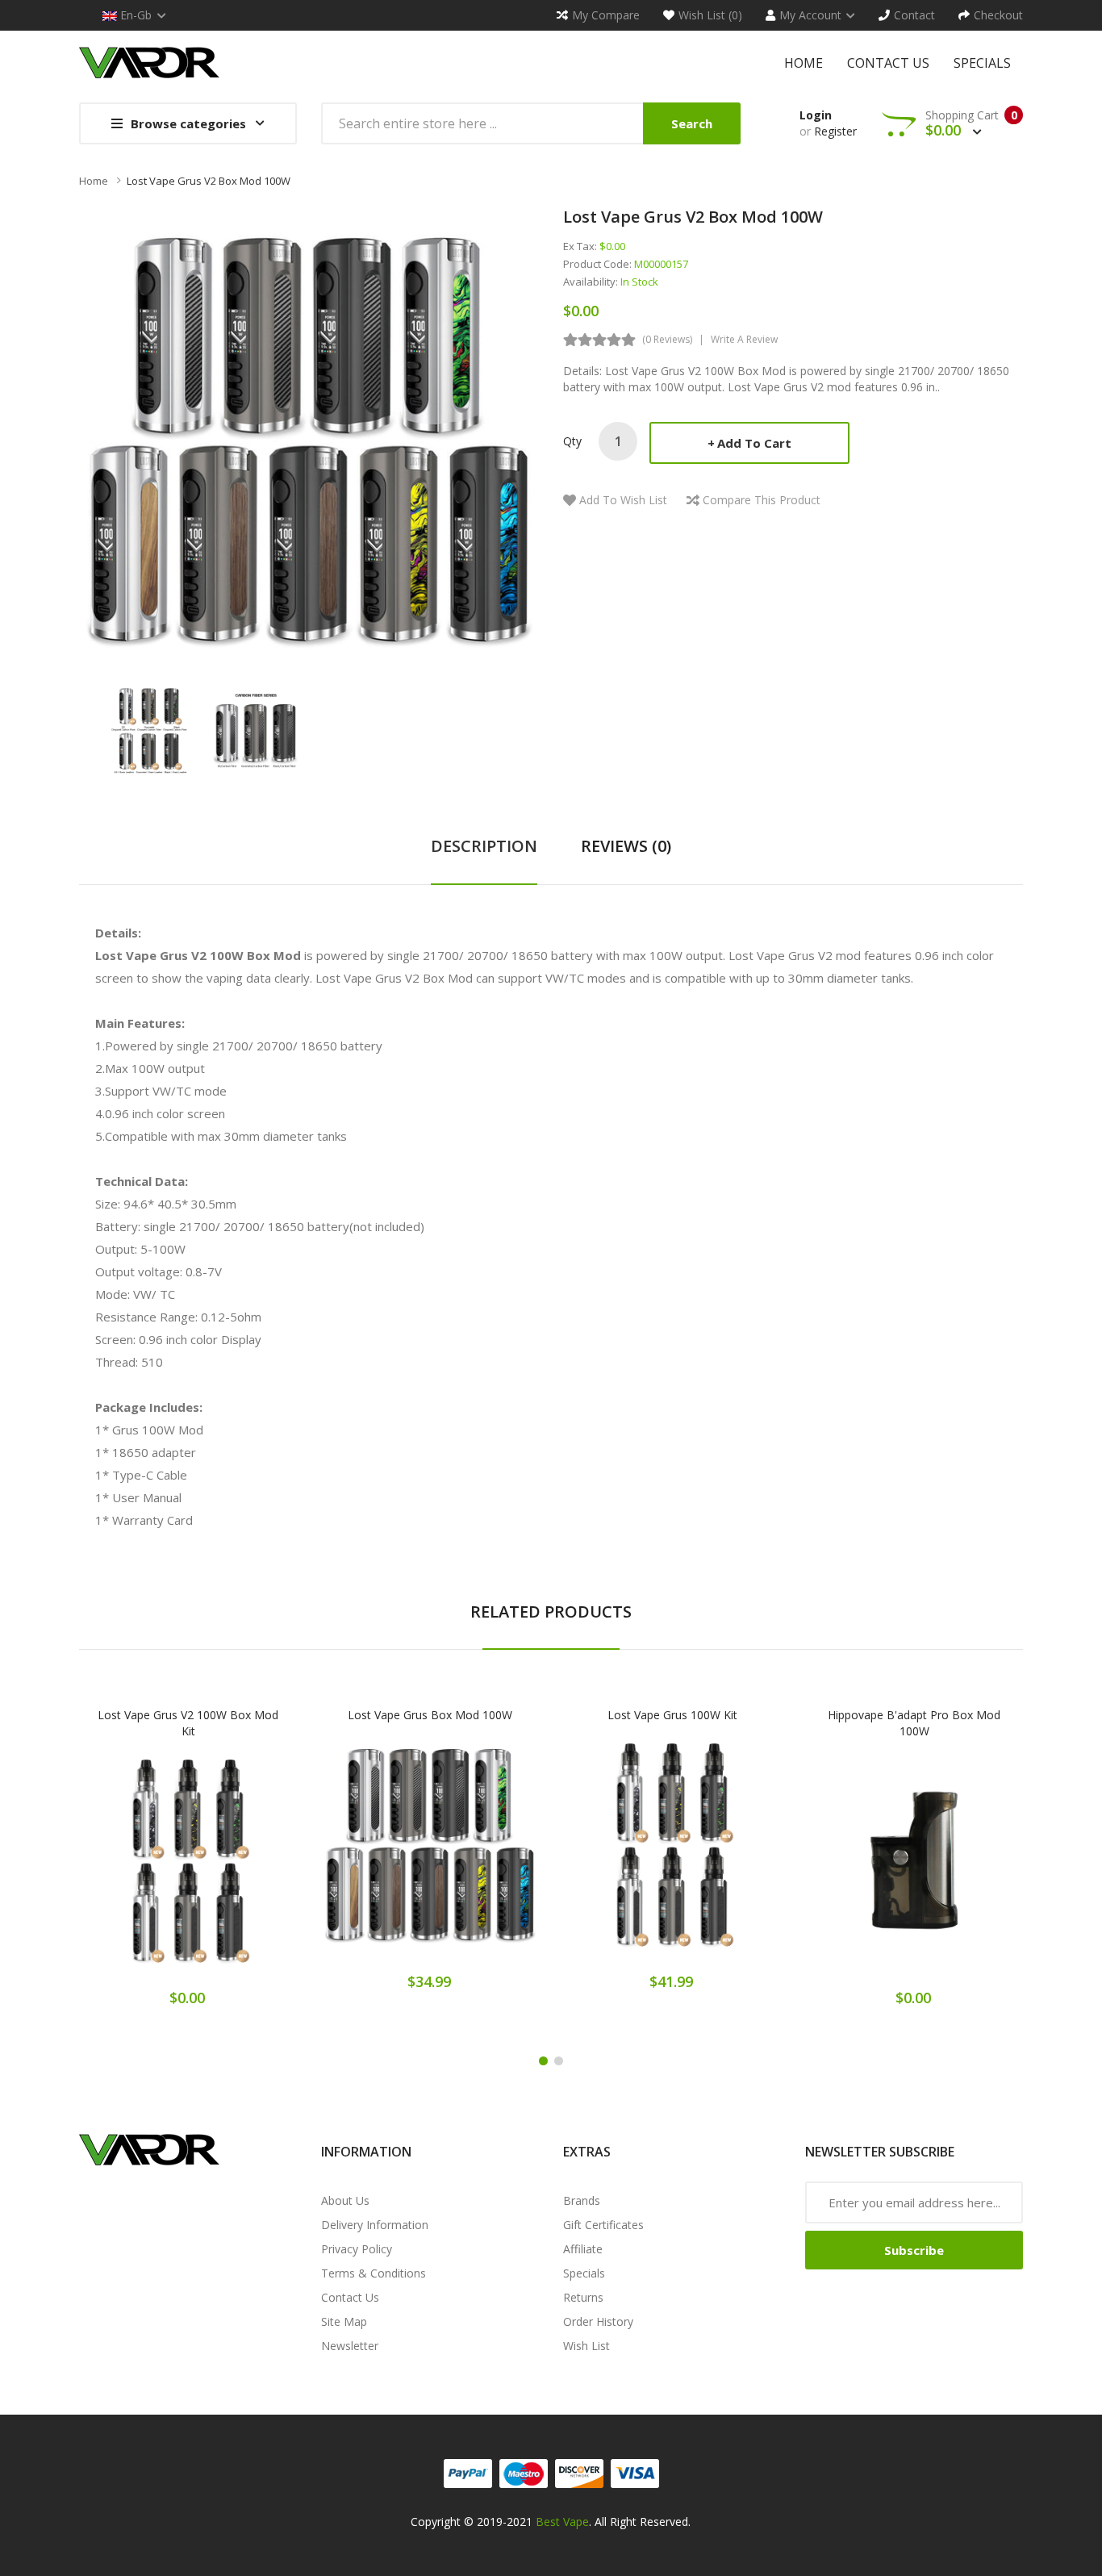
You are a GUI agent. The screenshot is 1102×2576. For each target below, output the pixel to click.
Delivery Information (375, 2225)
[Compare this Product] (245, 1871)
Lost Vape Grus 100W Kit (672, 1715)
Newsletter (350, 2346)
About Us (345, 2200)
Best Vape (562, 2522)
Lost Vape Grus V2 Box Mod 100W (209, 181)
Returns (583, 2297)
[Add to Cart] (131, 1871)
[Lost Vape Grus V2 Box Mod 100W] (149, 729)
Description (484, 846)
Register (835, 131)
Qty (572, 441)
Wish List (586, 2346)
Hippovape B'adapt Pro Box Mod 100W (914, 1723)
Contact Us (350, 2297)
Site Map (344, 2321)
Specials (584, 2273)
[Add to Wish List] (188, 1871)
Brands (582, 2200)
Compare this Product (762, 500)
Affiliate (583, 2249)
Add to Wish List (623, 500)
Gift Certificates (603, 2225)
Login (816, 115)
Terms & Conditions (374, 2273)
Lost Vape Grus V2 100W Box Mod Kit (188, 1723)
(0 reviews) (667, 339)
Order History (598, 2321)
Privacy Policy (357, 2249)
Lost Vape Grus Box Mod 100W (430, 1715)
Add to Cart (754, 443)
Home (94, 181)
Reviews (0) (626, 846)
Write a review (744, 339)
